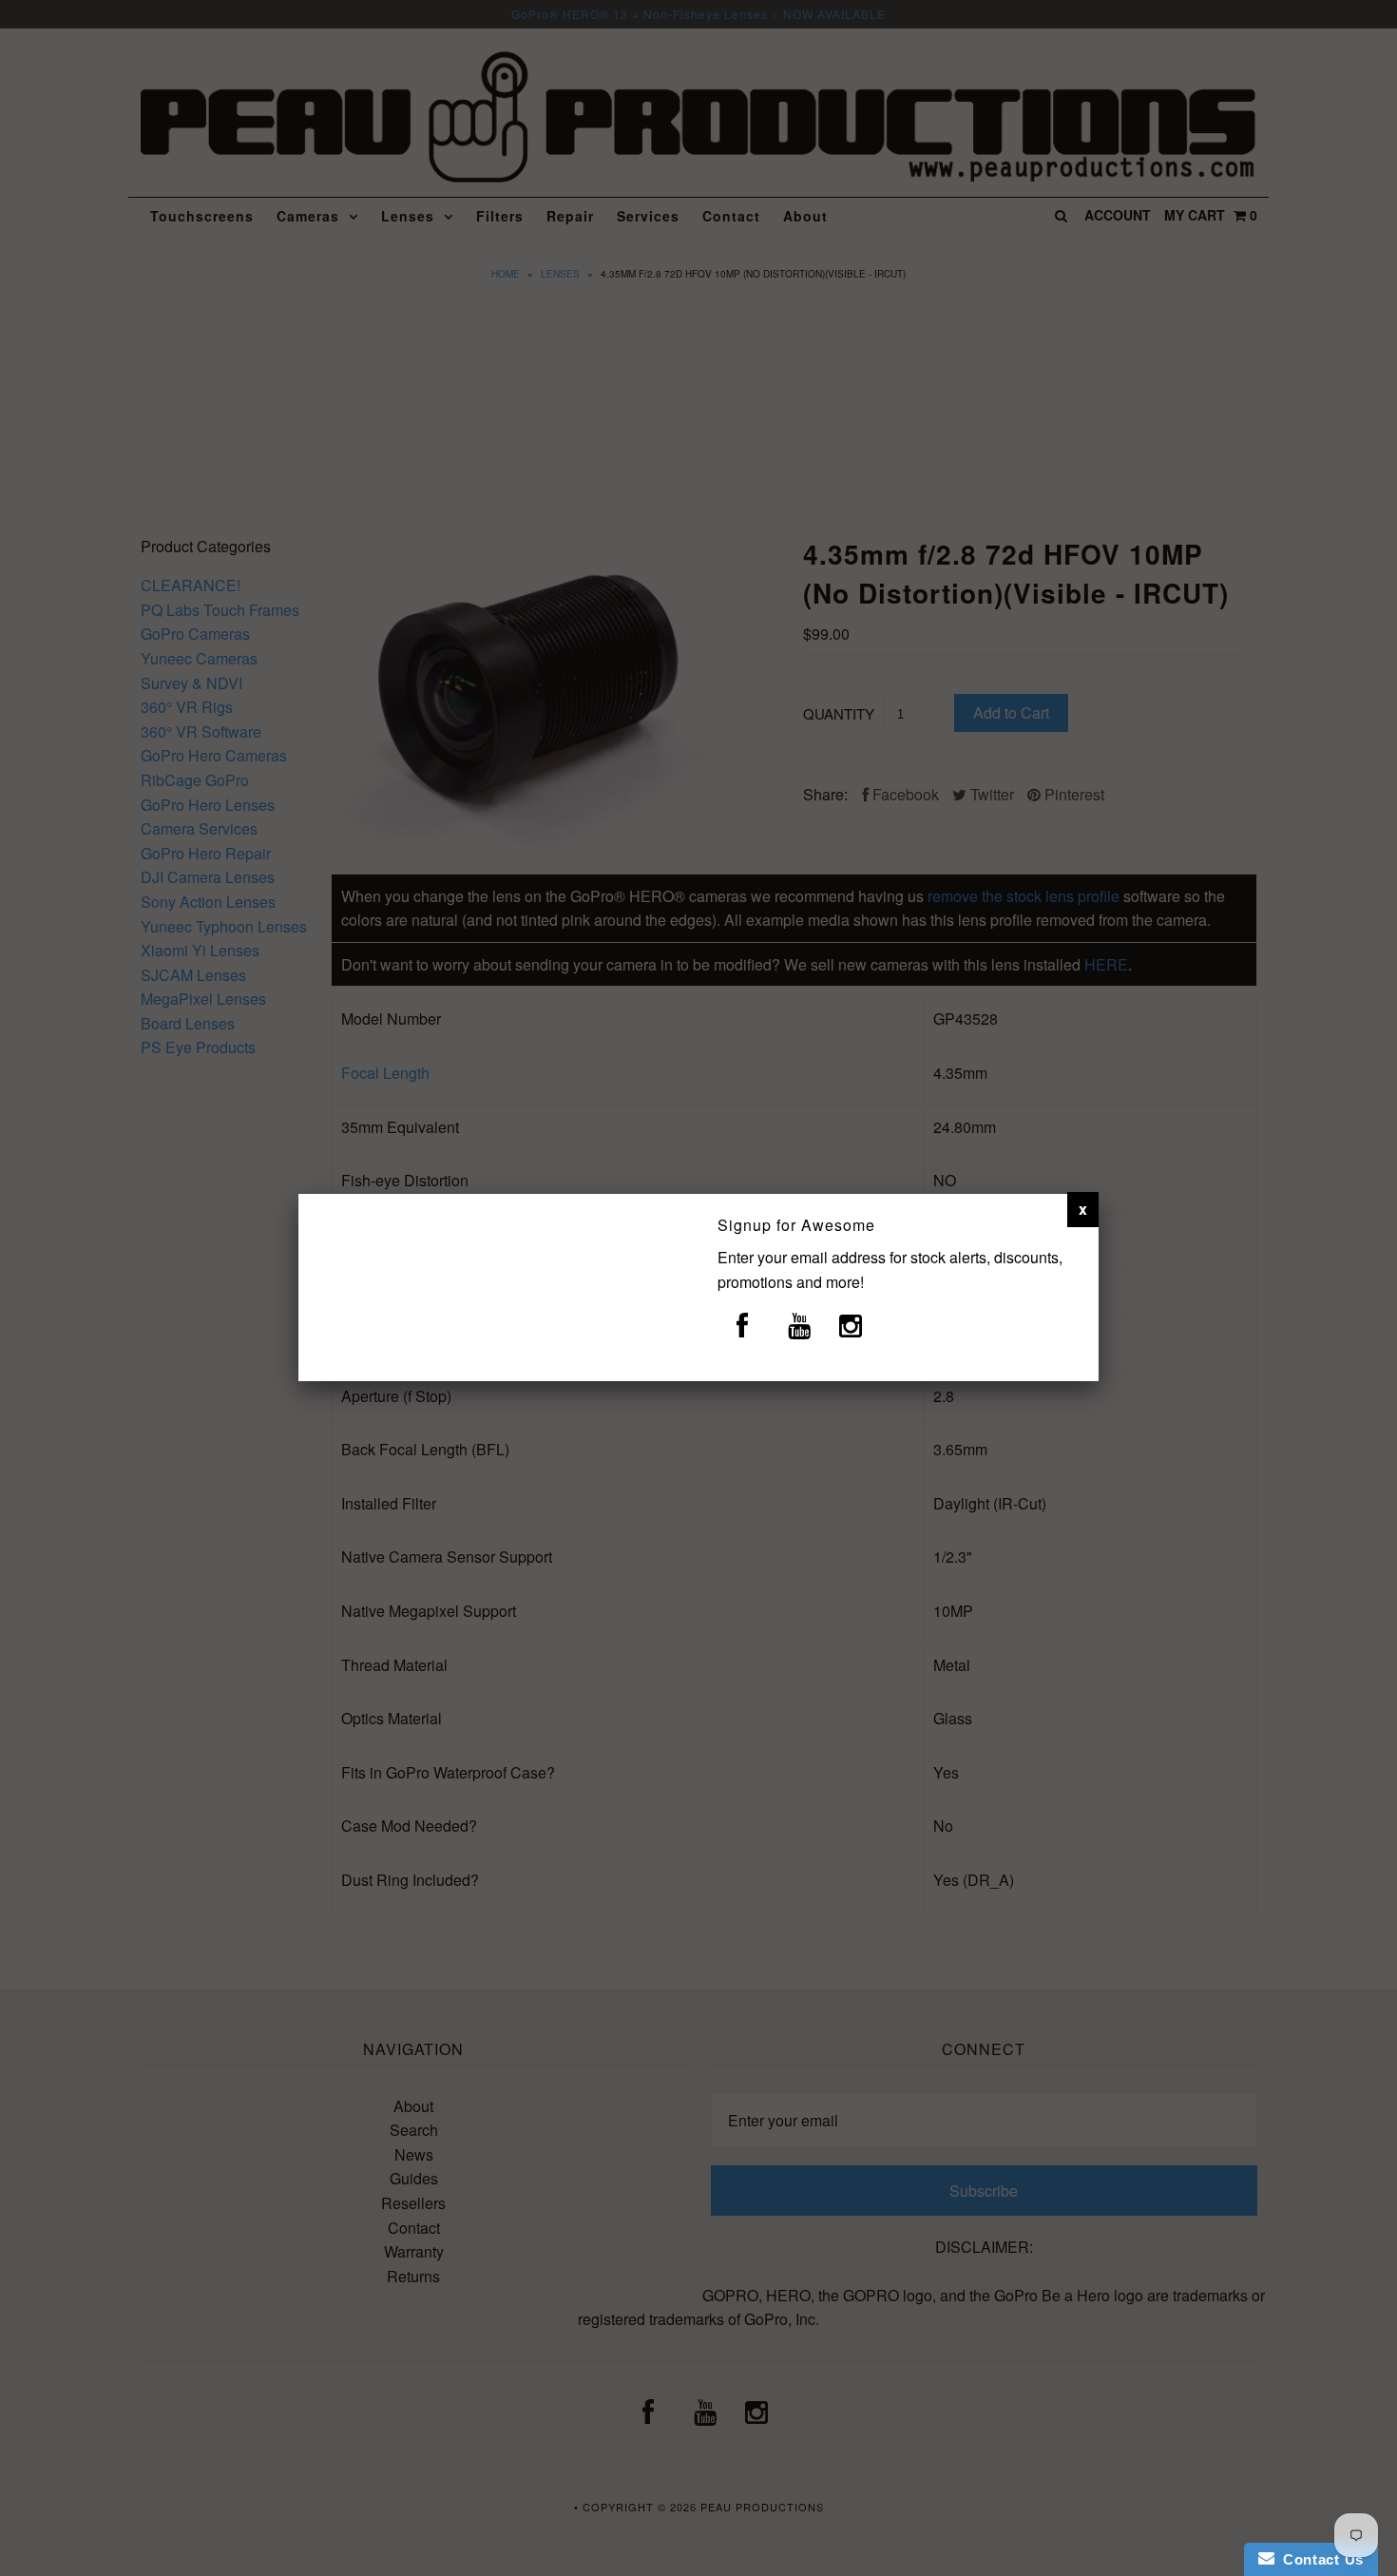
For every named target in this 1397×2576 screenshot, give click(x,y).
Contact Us (1319, 2559)
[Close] (1083, 1209)
